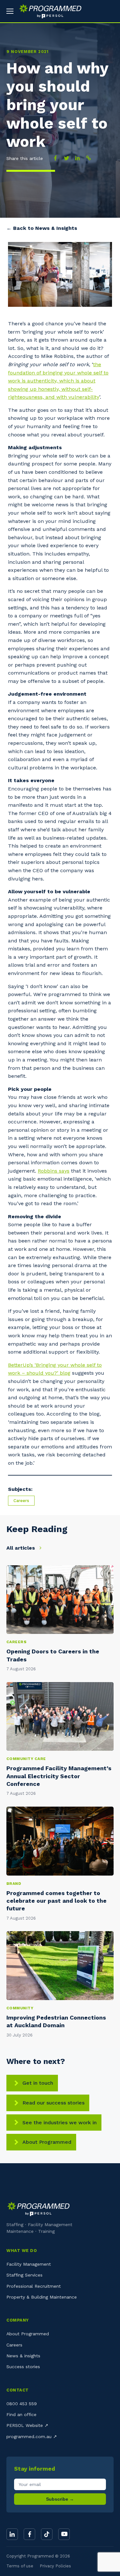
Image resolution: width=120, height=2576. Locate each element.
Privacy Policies (55, 2566)
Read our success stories (53, 2103)
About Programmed (47, 2142)
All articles (21, 1548)
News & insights (23, 2356)
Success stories (23, 2367)
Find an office (21, 2414)
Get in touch (38, 2083)
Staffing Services (24, 2275)
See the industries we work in (60, 2123)
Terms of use (20, 2566)
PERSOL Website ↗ (27, 2425)
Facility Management (29, 2264)
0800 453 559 (22, 2404)
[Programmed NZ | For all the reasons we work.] (48, 11)
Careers (21, 1501)
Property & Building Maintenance (42, 2297)
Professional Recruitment (34, 2286)
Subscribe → (60, 2499)
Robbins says (54, 1171)
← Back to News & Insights (42, 228)
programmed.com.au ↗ (32, 2436)
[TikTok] (47, 2534)
